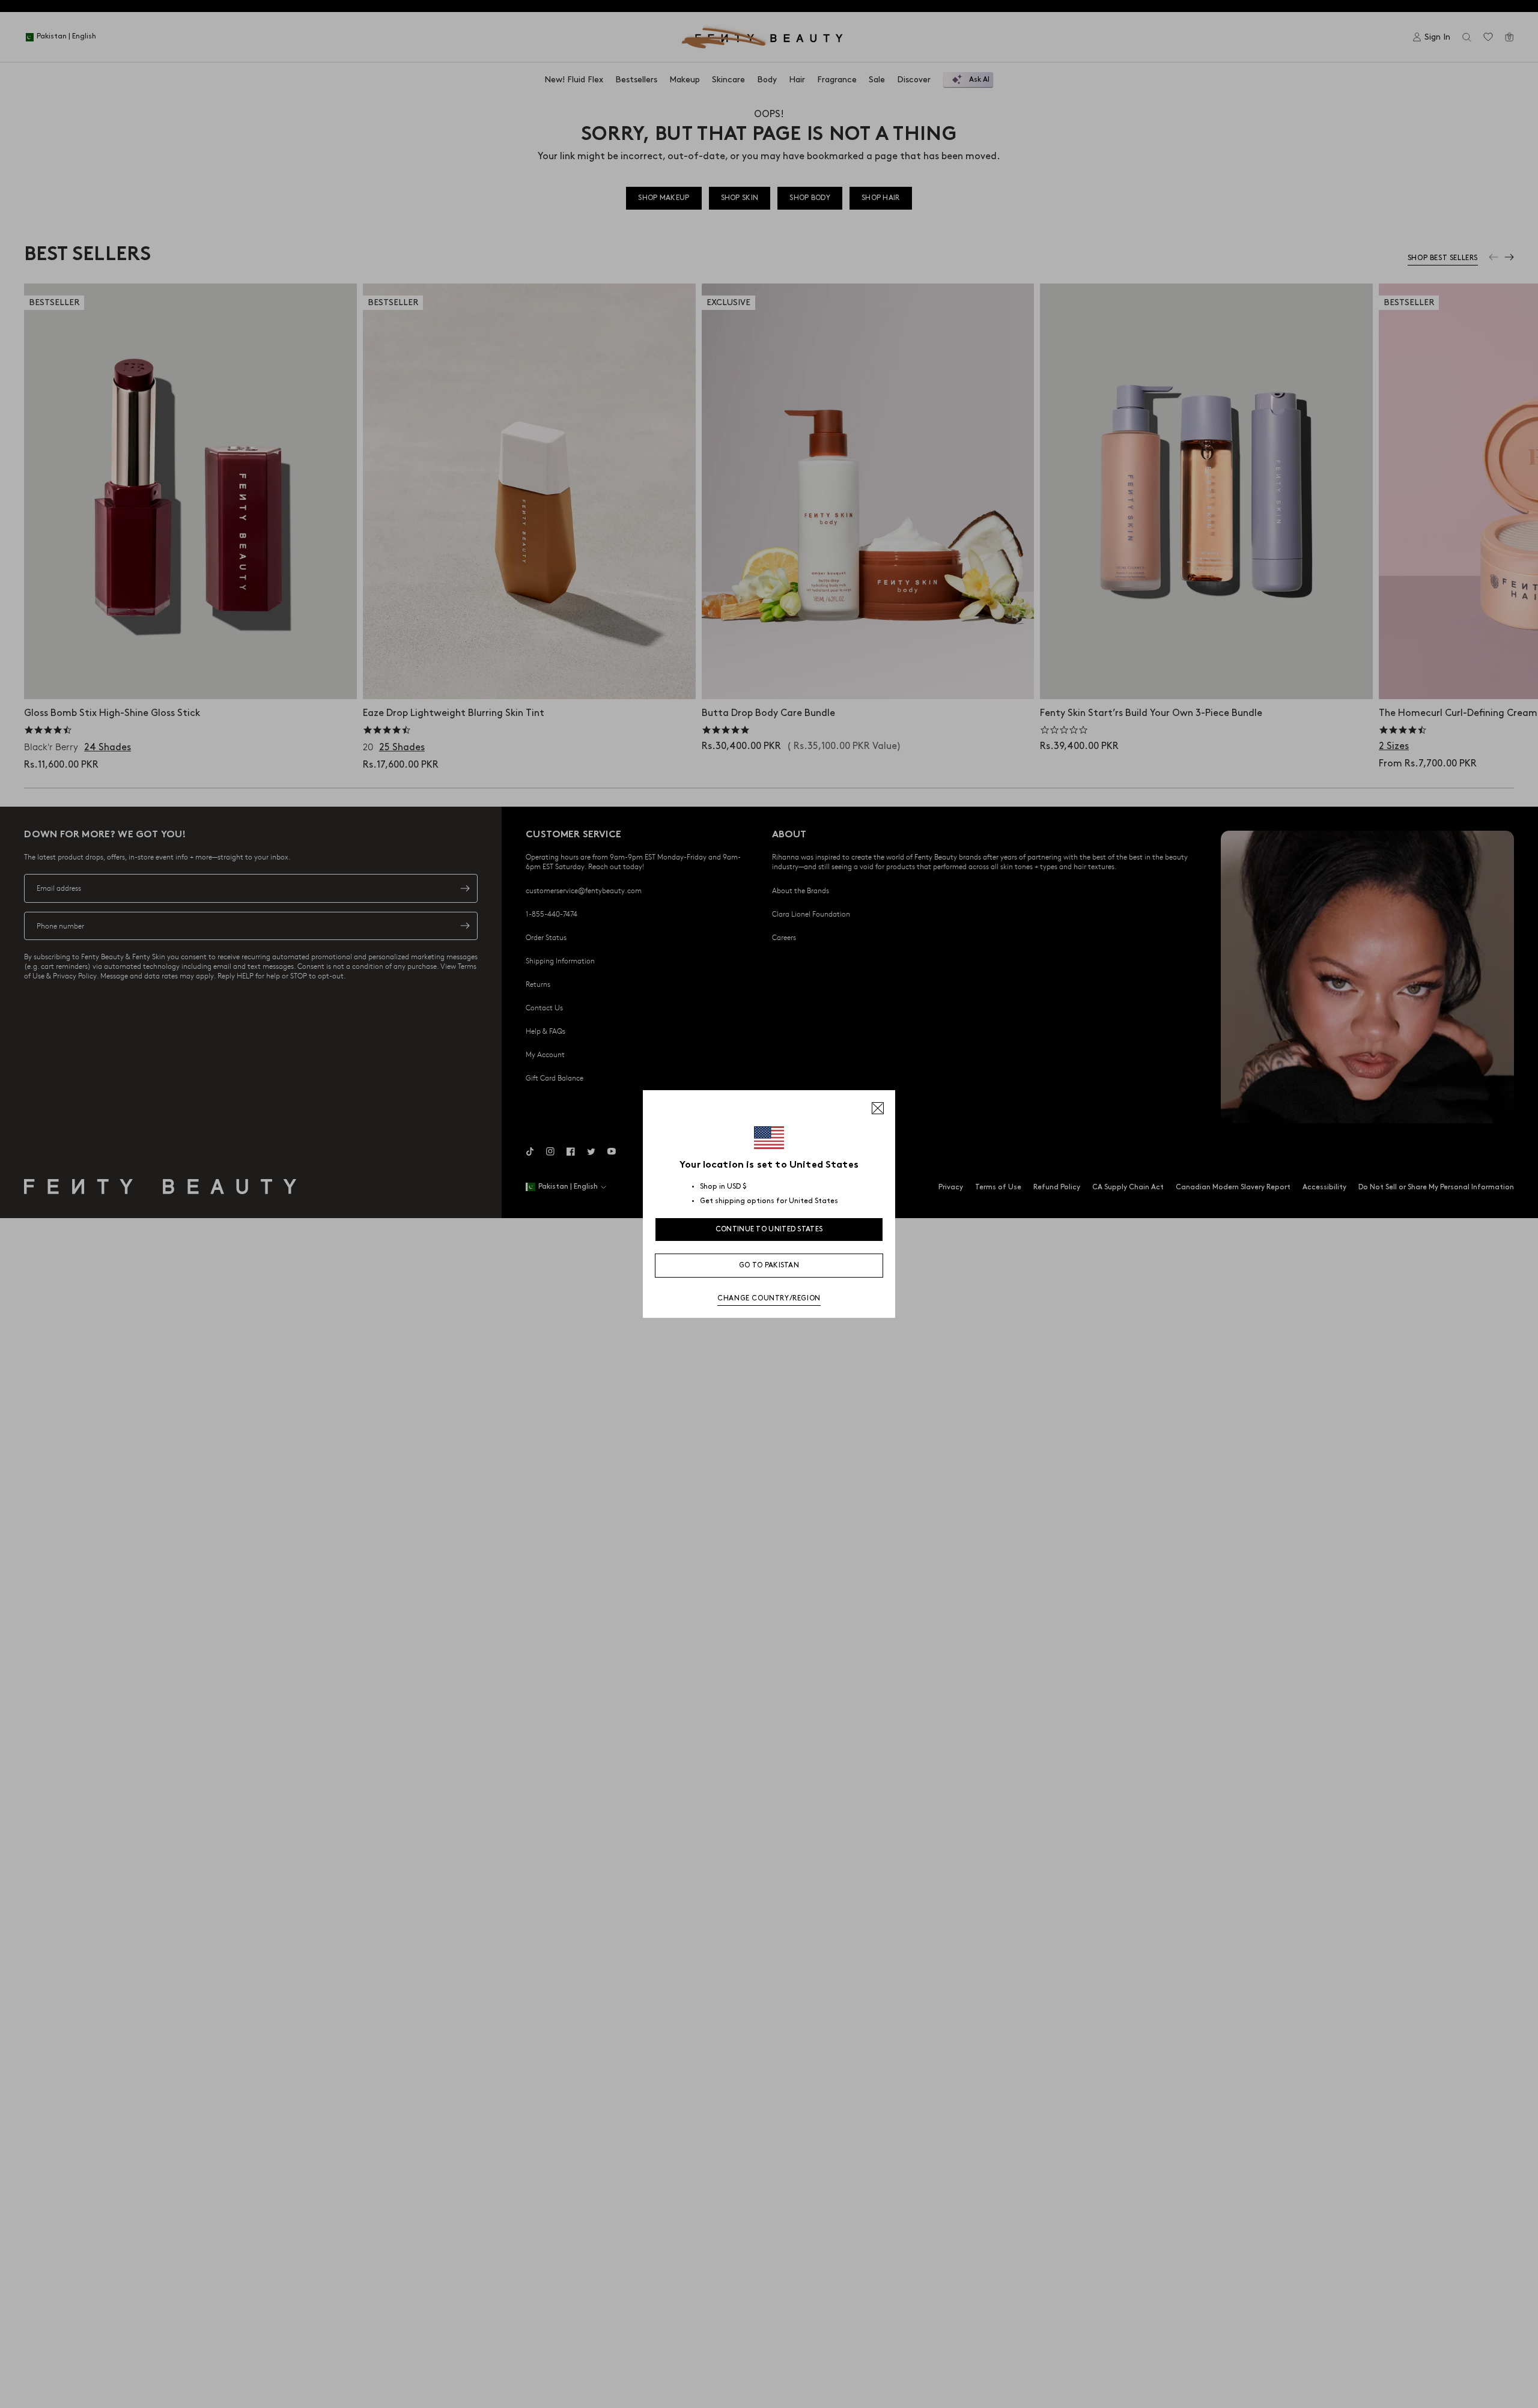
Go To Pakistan (769, 1265)
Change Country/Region (769, 1298)
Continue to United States (769, 1229)
